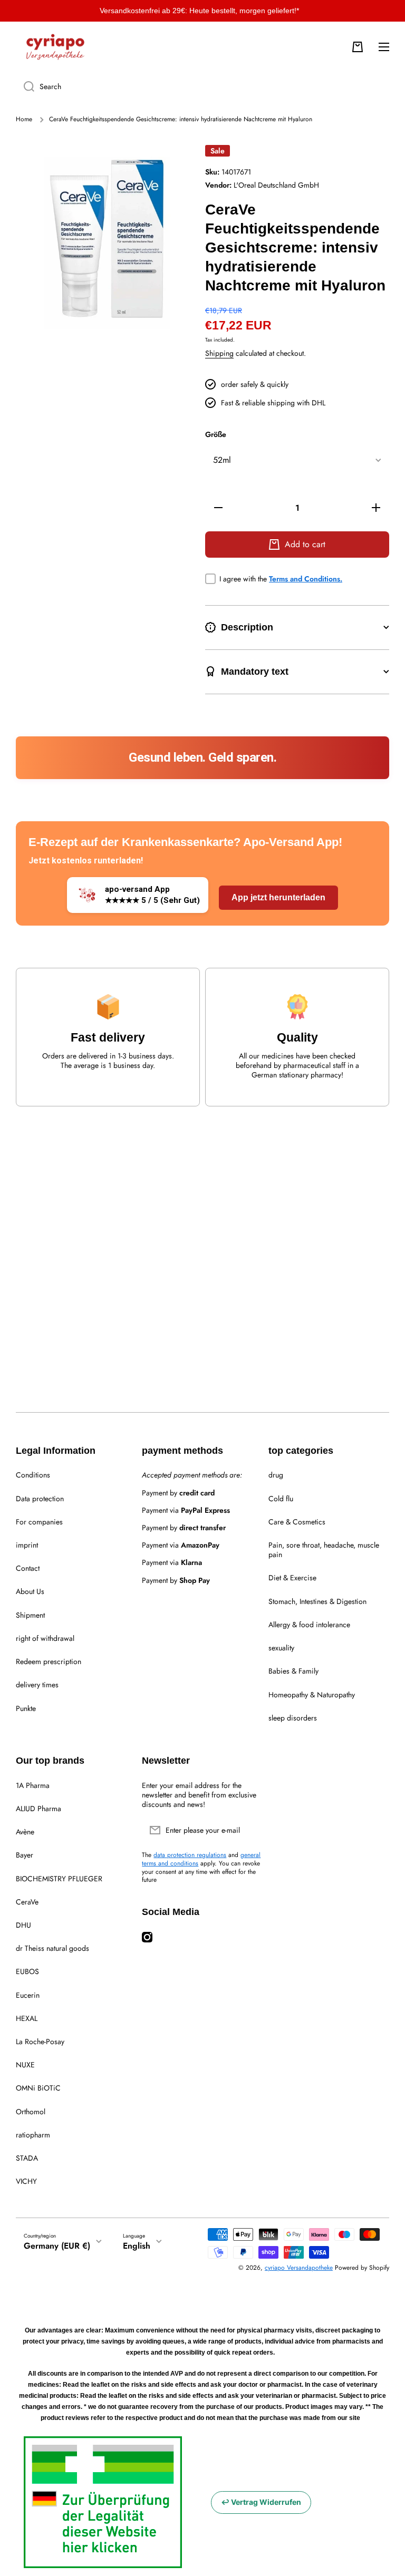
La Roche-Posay (40, 2042)
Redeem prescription (49, 1661)
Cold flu (281, 1499)
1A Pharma (33, 1785)
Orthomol (31, 2112)
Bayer (25, 1855)
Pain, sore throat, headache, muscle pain (324, 1550)
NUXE (25, 2065)
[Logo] (55, 47)
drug (276, 1475)
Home (24, 120)
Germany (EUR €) (57, 2246)
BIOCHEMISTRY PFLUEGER (59, 1879)
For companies (39, 1522)
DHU (23, 1925)
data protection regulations (190, 1855)
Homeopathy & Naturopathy (312, 1695)
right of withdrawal (45, 1638)
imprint (27, 1545)
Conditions (33, 1475)
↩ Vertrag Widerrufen (261, 2502)
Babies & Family (293, 1671)
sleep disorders (293, 1718)
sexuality (281, 1648)
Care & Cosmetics (297, 1522)
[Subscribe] (250, 1830)
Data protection (40, 1499)
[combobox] (202, 86)
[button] (358, 47)
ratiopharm (33, 2135)
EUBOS (27, 1971)
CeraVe (27, 1902)
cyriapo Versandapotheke (299, 2268)
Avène (25, 1832)
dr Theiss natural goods (52, 1948)
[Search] (25, 86)
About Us (30, 1591)
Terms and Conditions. (306, 579)
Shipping (219, 353)
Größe (216, 435)
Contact (28, 1568)
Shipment (30, 1615)
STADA (27, 2158)
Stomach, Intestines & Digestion (317, 1601)
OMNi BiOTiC (38, 2088)
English (137, 2246)
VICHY (26, 2181)
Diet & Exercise (292, 1578)
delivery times (37, 1685)
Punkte (26, 1708)
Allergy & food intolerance (309, 1625)
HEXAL (27, 2018)
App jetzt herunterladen (278, 897)
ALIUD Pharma (38, 1809)
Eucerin (28, 1995)
